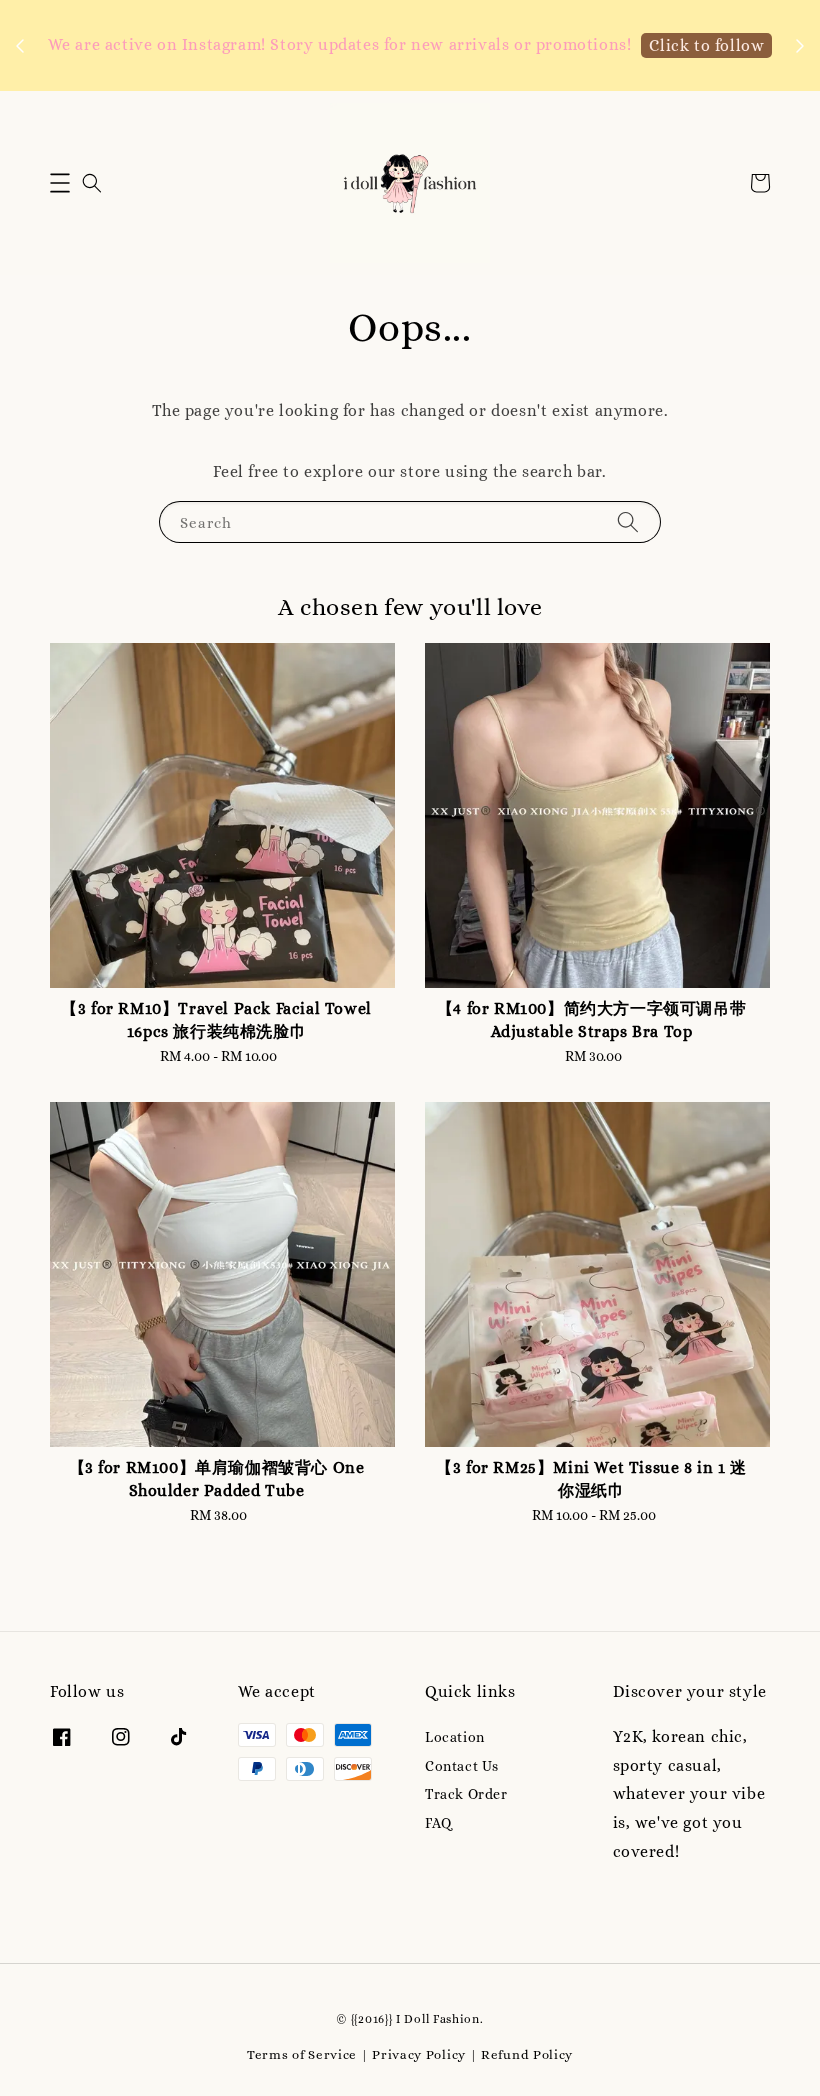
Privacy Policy (419, 2054)
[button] (60, 183)
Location (455, 1737)
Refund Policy (527, 2054)
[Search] (628, 521)
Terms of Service (302, 2054)
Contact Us (462, 1766)
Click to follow (706, 45)
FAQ (438, 1823)
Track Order (466, 1794)
